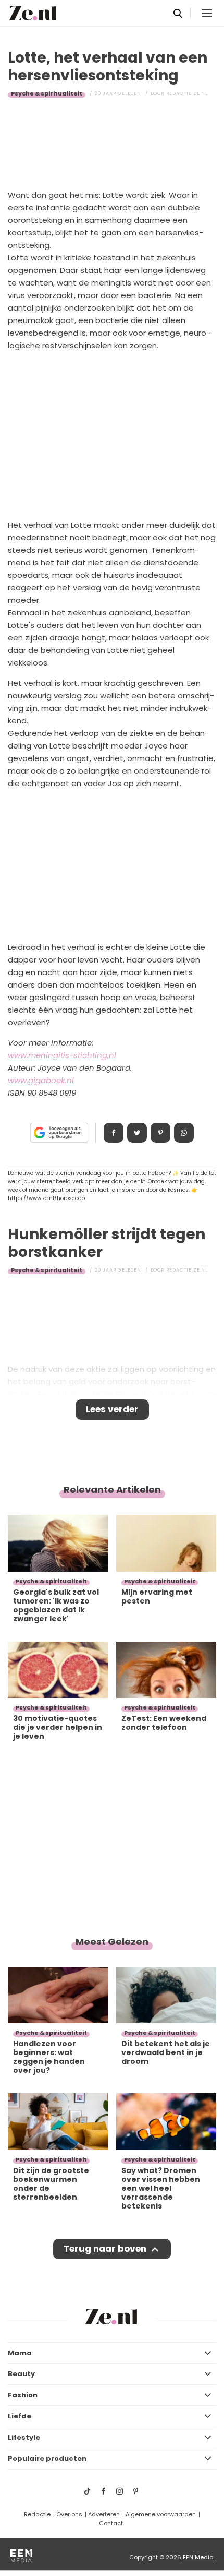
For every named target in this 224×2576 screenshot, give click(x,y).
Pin (160, 1133)
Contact (111, 2523)
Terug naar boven (105, 2249)
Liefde (20, 2416)
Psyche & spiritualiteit (47, 93)
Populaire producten (47, 2458)
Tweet (137, 1133)
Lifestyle (24, 2437)
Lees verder (112, 1409)
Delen (114, 1133)
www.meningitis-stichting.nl (62, 1055)
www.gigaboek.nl (41, 1080)
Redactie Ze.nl (187, 93)
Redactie (37, 2514)
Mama (20, 2353)
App (184, 1133)
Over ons (69, 2514)
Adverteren (104, 2514)
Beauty (21, 2374)
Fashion (23, 2395)
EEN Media (198, 2557)
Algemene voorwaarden (161, 2514)
